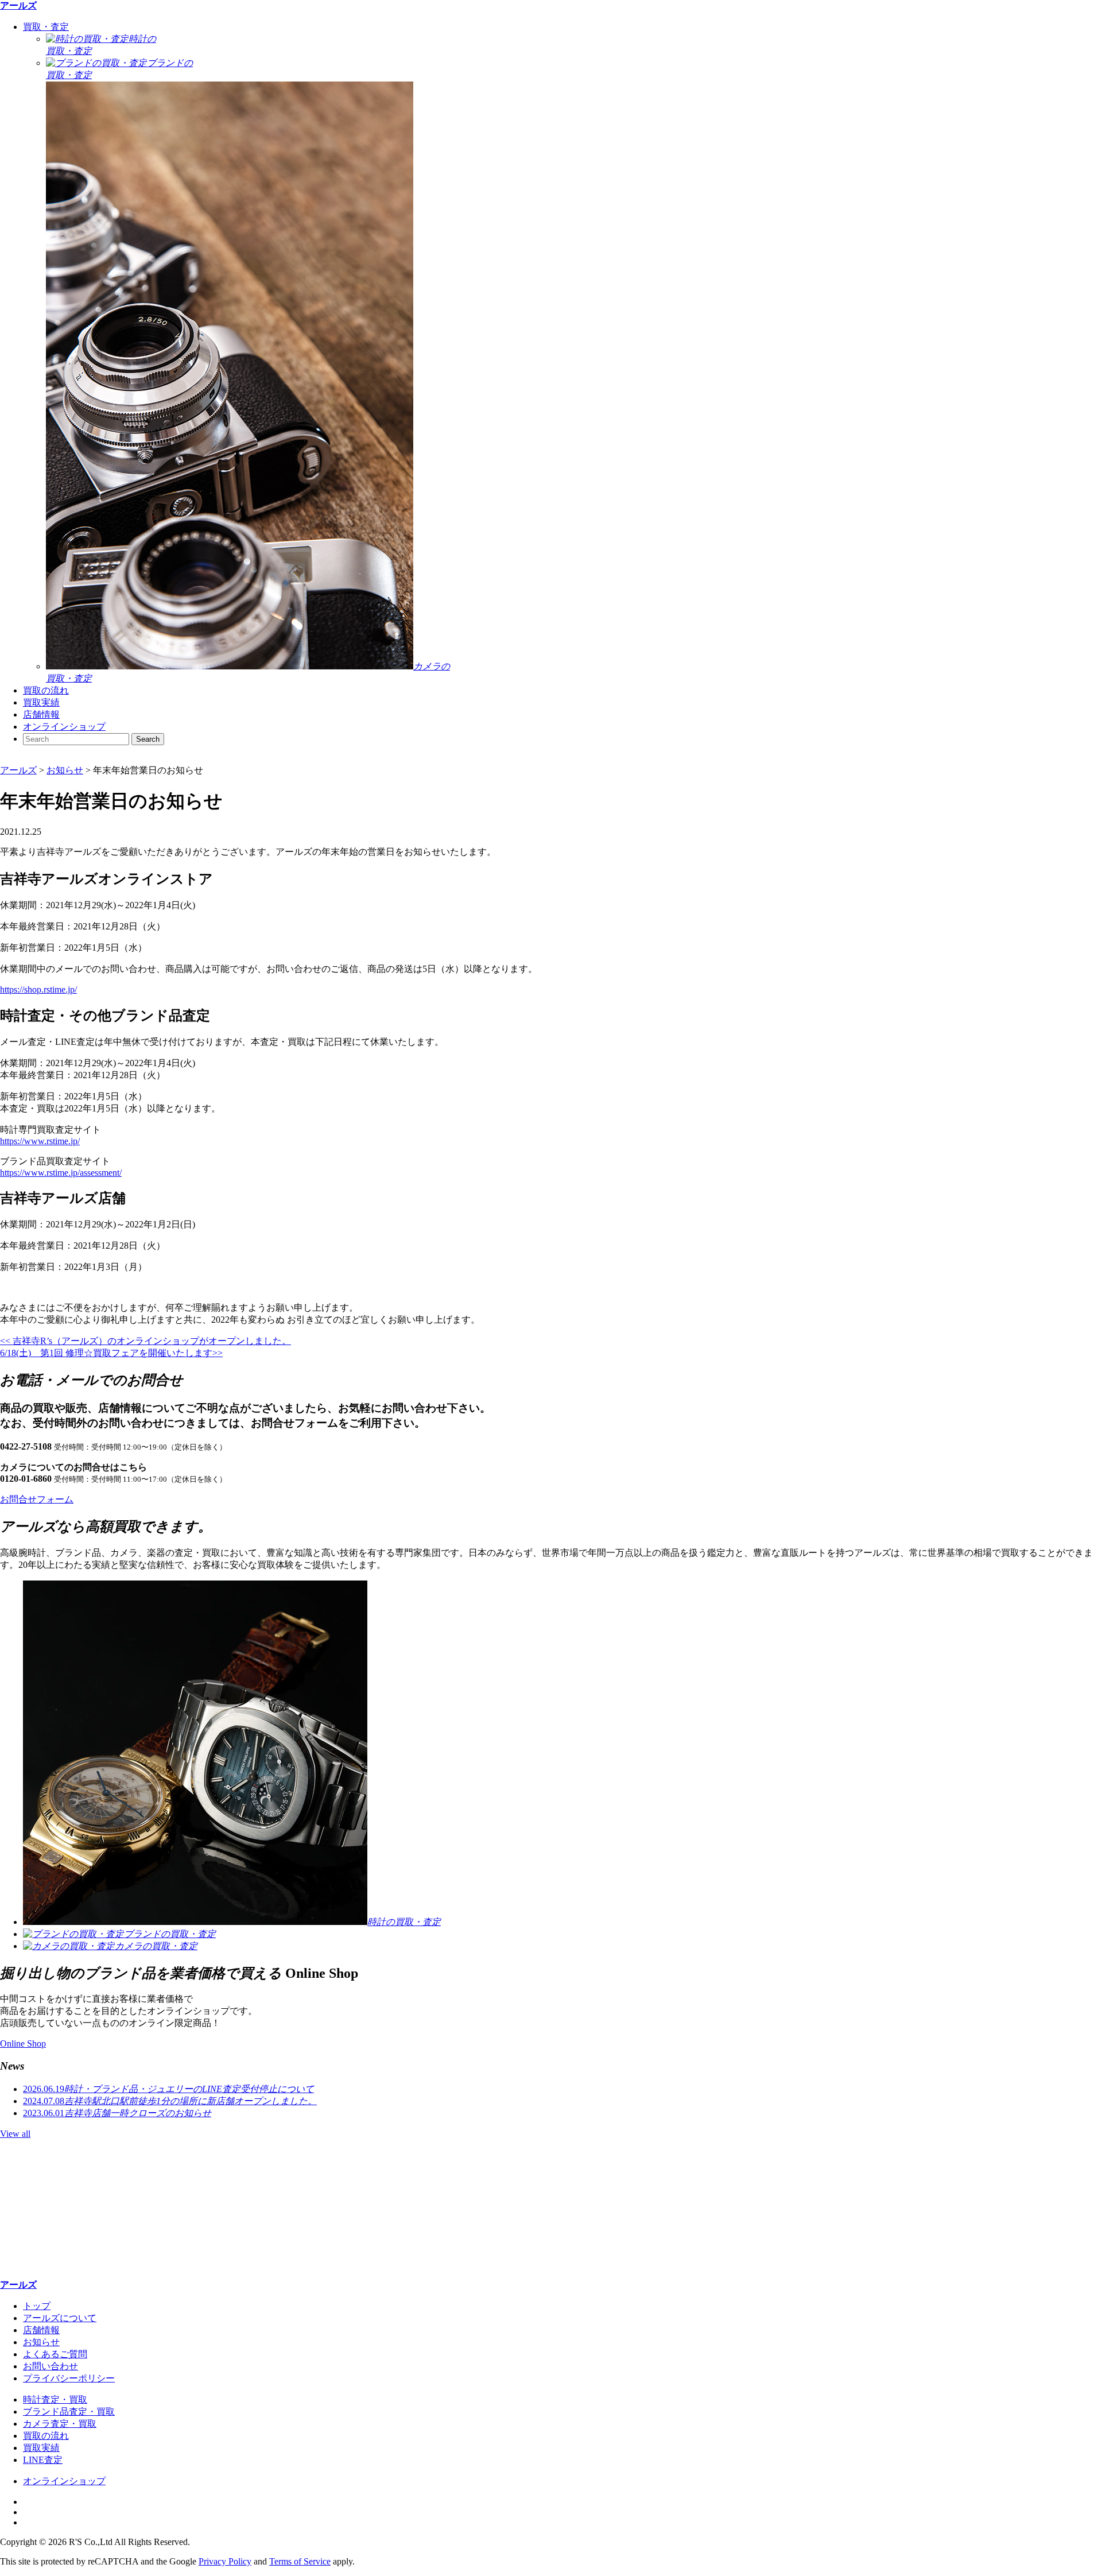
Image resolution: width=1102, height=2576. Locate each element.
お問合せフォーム (37, 1499)
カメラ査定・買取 (60, 2424)
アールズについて (60, 2318)
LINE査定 (43, 2460)
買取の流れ (46, 690)
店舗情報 (41, 714)
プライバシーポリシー (69, 2378)
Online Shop (23, 2044)
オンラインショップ (64, 727)
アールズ (18, 5)
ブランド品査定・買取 (69, 2412)
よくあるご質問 (55, 2354)
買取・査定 (46, 27)
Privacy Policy (225, 2561)
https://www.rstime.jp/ (40, 1141)
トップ (37, 2306)
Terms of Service (300, 2561)
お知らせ (41, 2342)
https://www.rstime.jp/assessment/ (61, 1173)
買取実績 (41, 702)
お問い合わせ (51, 2366)
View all (15, 2134)
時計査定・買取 (55, 2399)
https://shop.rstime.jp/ (38, 989)
